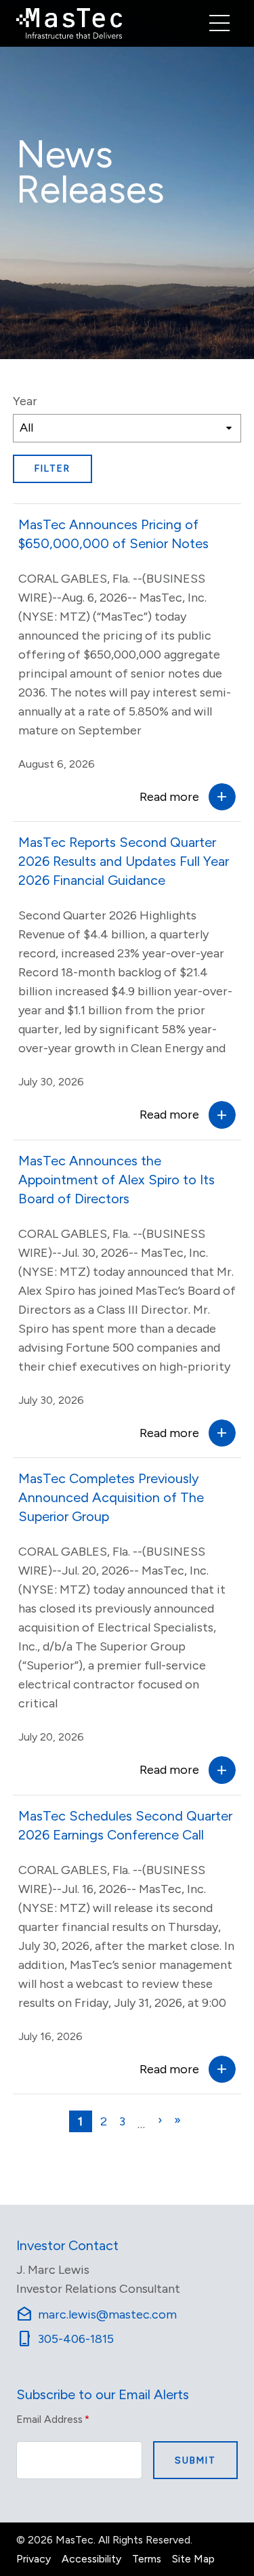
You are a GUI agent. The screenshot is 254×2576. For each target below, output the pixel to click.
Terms (147, 2559)
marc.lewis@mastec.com (97, 2314)
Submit (195, 2460)
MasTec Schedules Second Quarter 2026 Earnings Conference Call (125, 1825)
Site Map (193, 2559)
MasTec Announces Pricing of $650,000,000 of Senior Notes (113, 534)
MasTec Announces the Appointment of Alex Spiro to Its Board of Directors (117, 1180)
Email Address (53, 2419)
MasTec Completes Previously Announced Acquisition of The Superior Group (111, 1497)
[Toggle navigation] (219, 23)
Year (25, 401)
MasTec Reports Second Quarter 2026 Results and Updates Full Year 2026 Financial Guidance (124, 861)
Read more (169, 797)
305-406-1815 (65, 2339)
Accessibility (91, 2559)
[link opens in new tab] (69, 23)
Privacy (34, 2559)
